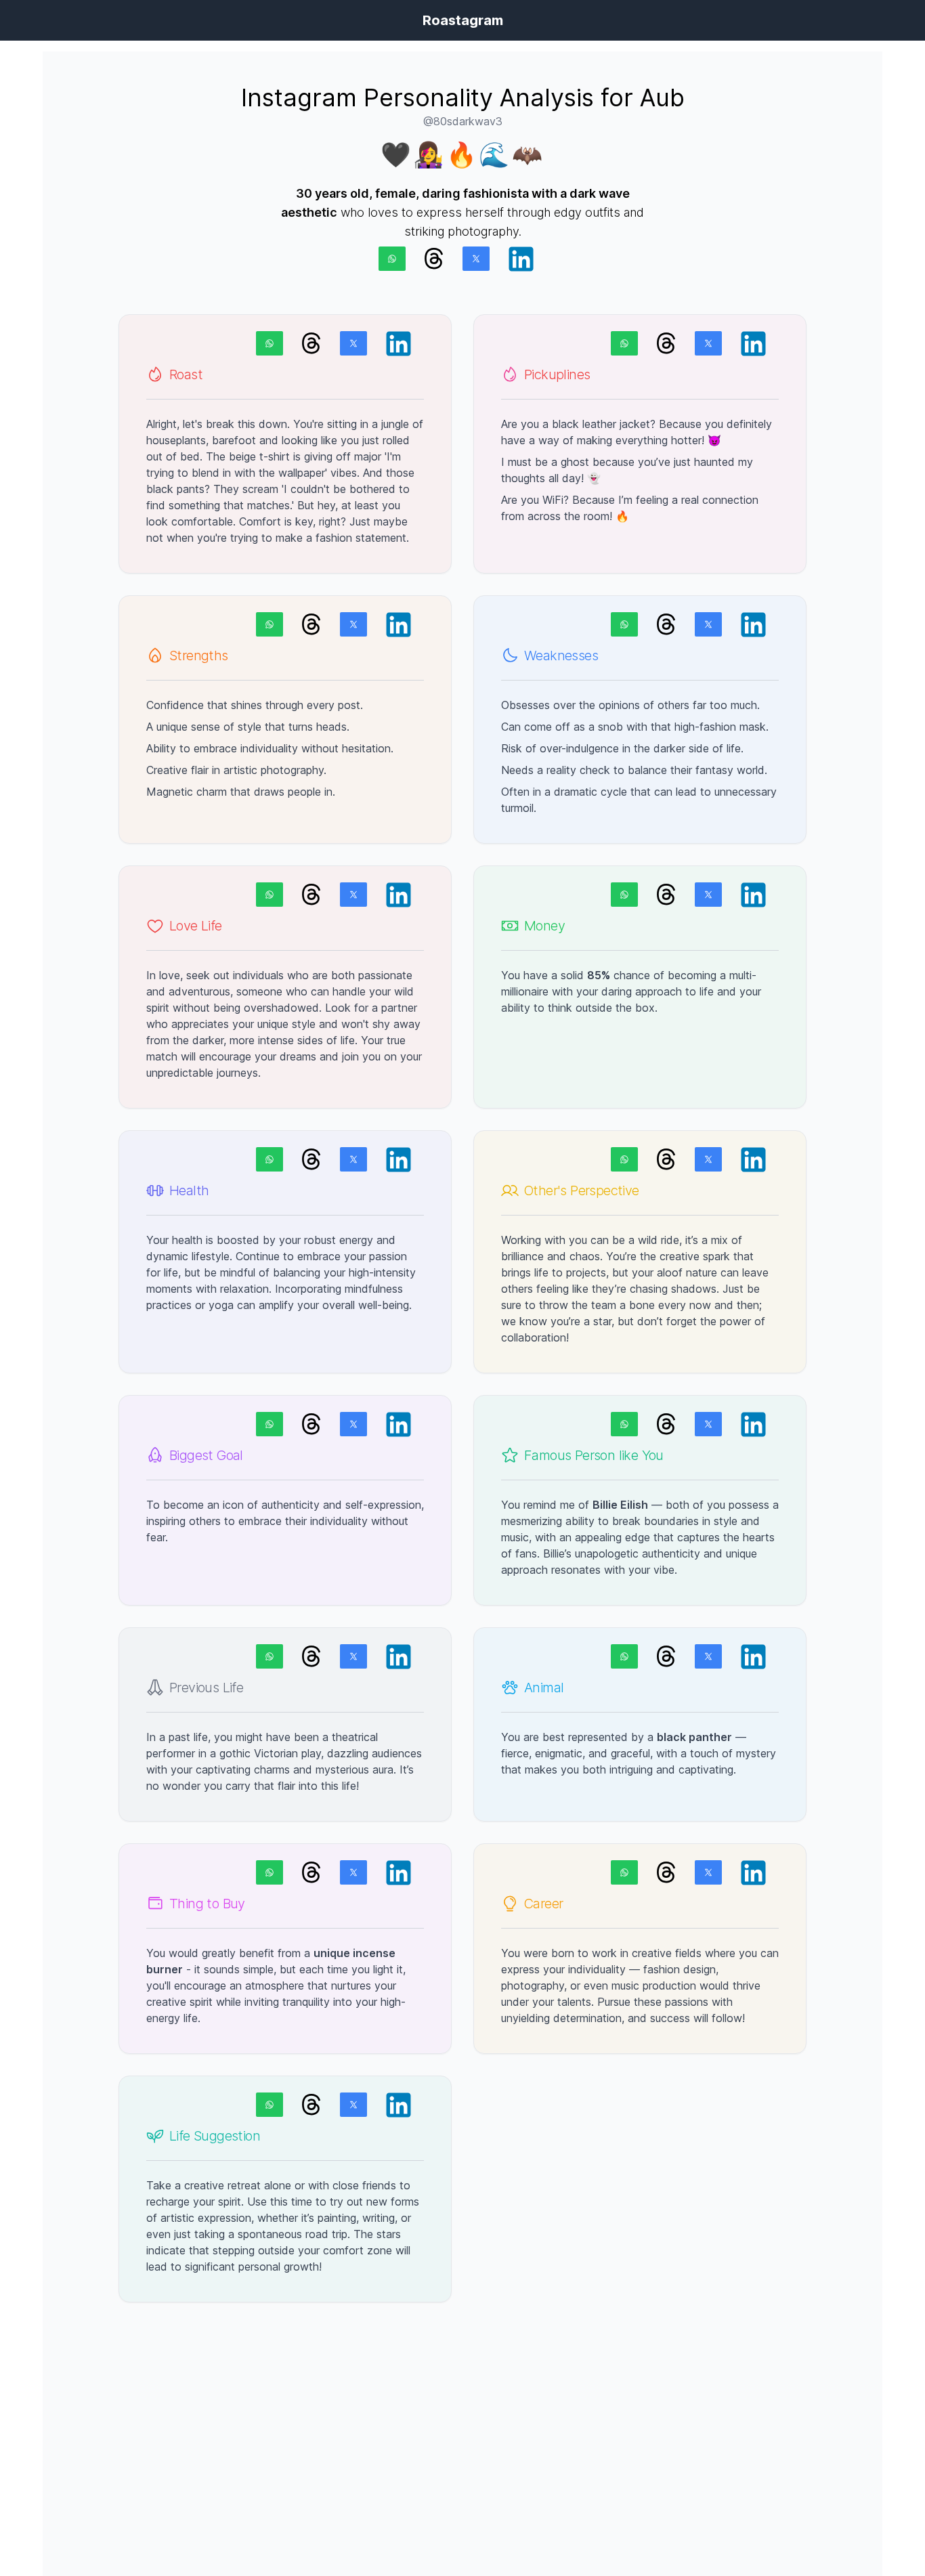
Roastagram (463, 20)
